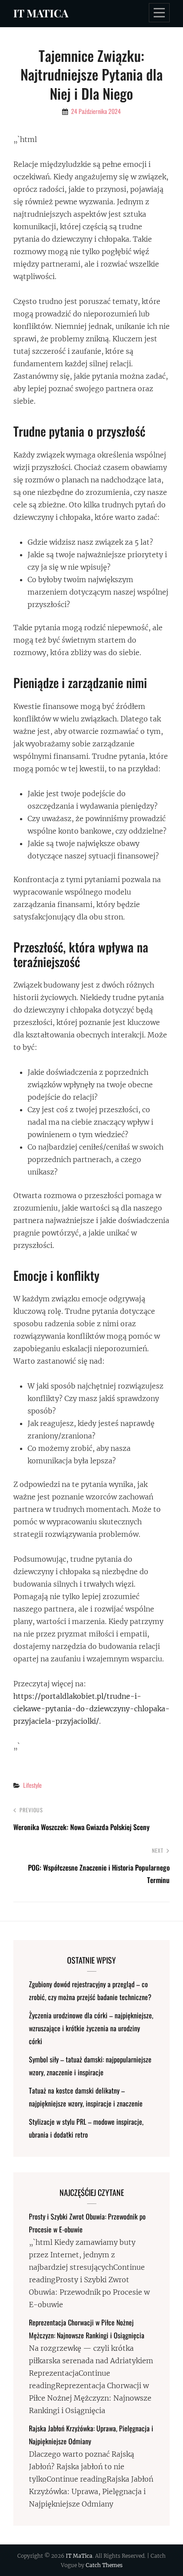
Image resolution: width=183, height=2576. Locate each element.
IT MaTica (41, 13)
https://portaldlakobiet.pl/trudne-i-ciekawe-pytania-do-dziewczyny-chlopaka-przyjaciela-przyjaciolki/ (91, 1709)
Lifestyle (32, 1785)
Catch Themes (104, 2565)
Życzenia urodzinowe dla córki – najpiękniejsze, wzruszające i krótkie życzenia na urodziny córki (91, 2028)
